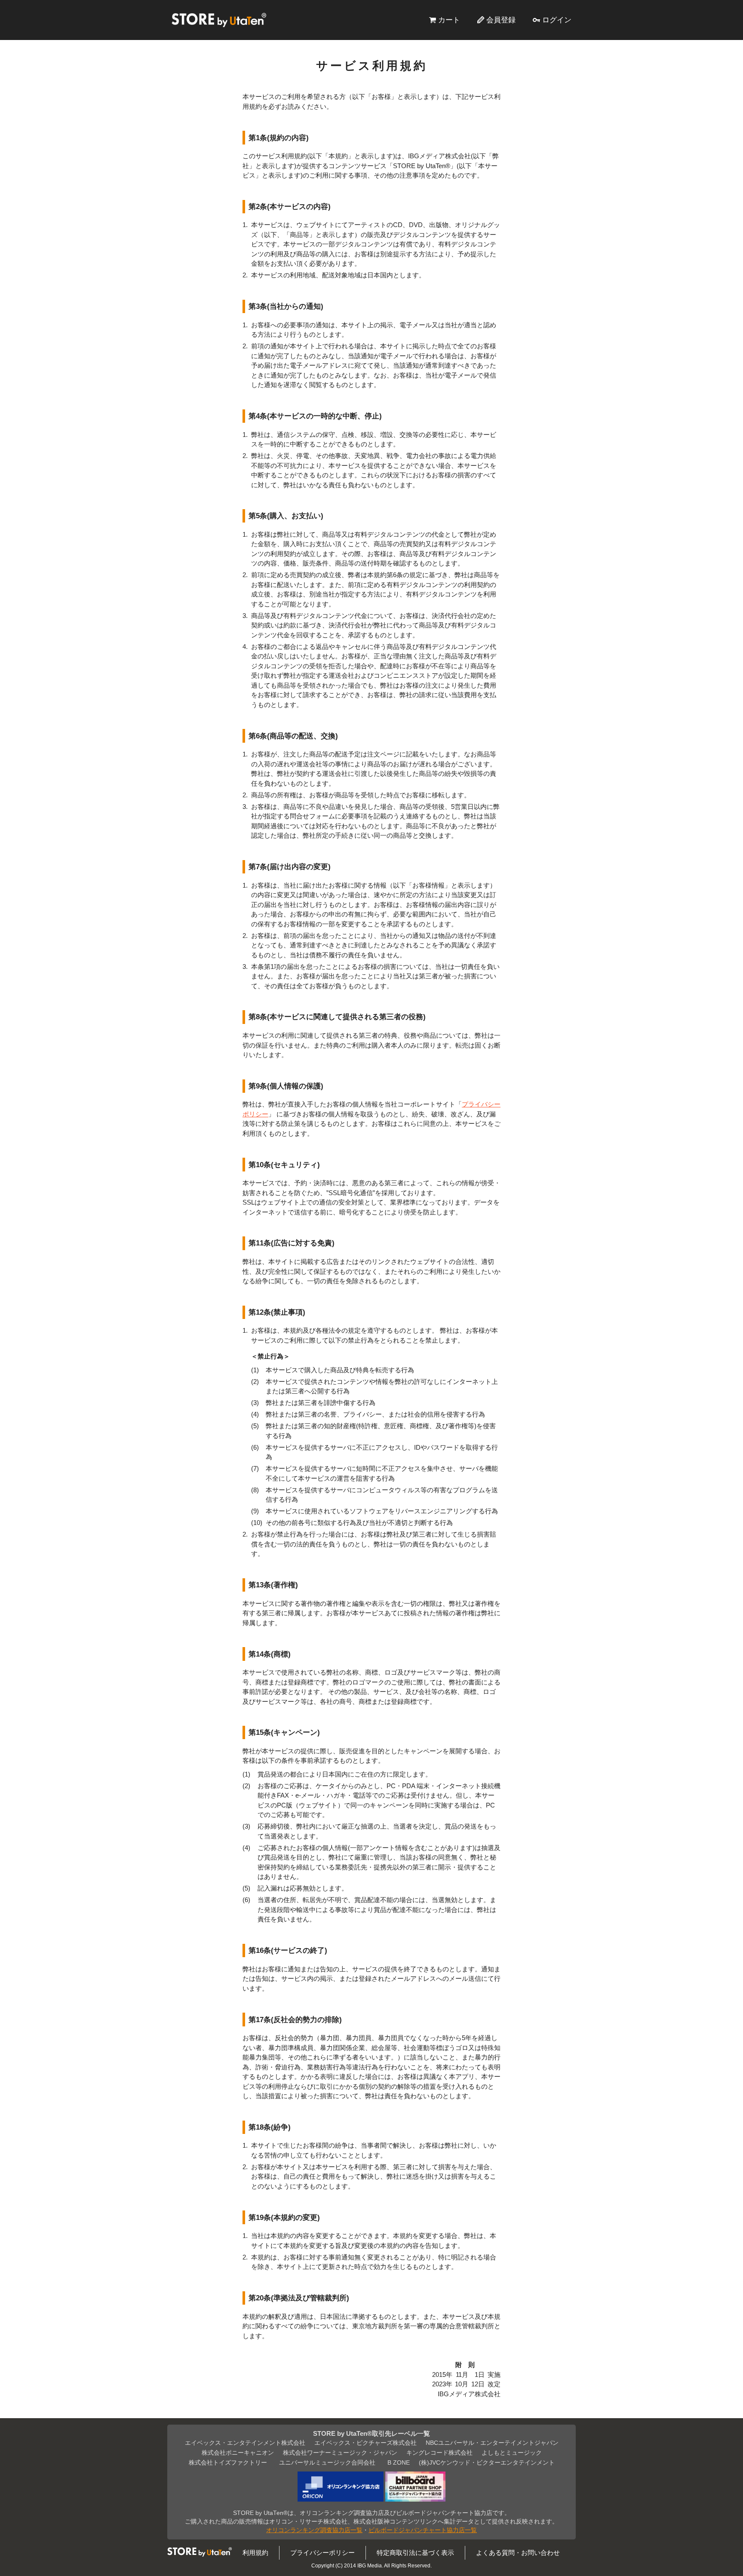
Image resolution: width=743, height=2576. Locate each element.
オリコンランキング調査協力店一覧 (314, 2530)
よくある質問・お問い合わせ (518, 2553)
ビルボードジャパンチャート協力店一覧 (423, 2530)
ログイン (557, 20)
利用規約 (255, 2553)
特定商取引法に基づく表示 (415, 2553)
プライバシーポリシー (322, 2553)
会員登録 (501, 20)
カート (449, 20)
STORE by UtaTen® (219, 20)
